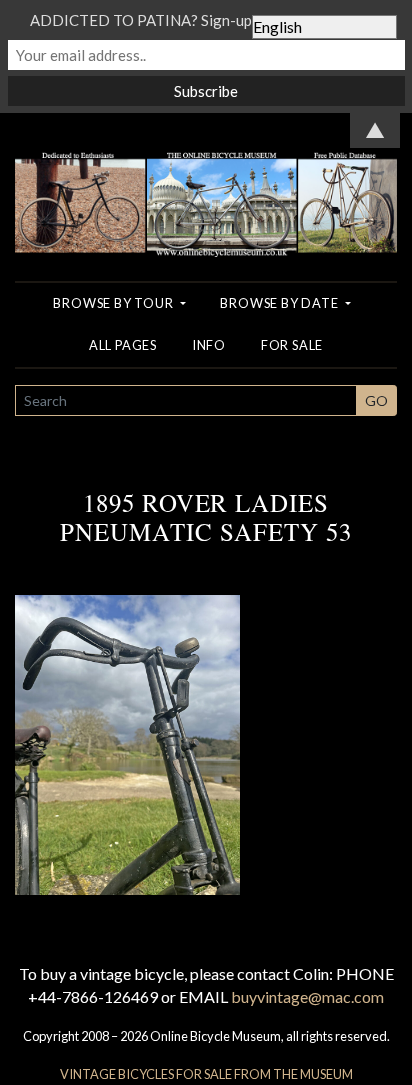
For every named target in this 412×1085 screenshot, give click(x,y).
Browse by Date (280, 303)
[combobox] (186, 400)
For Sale (292, 345)
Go (376, 400)
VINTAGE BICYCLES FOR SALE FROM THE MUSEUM (206, 1074)
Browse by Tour (114, 303)
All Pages (123, 345)
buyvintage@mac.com (307, 996)
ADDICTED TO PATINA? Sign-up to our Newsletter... (206, 20)
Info (209, 345)
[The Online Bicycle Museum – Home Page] (206, 182)
